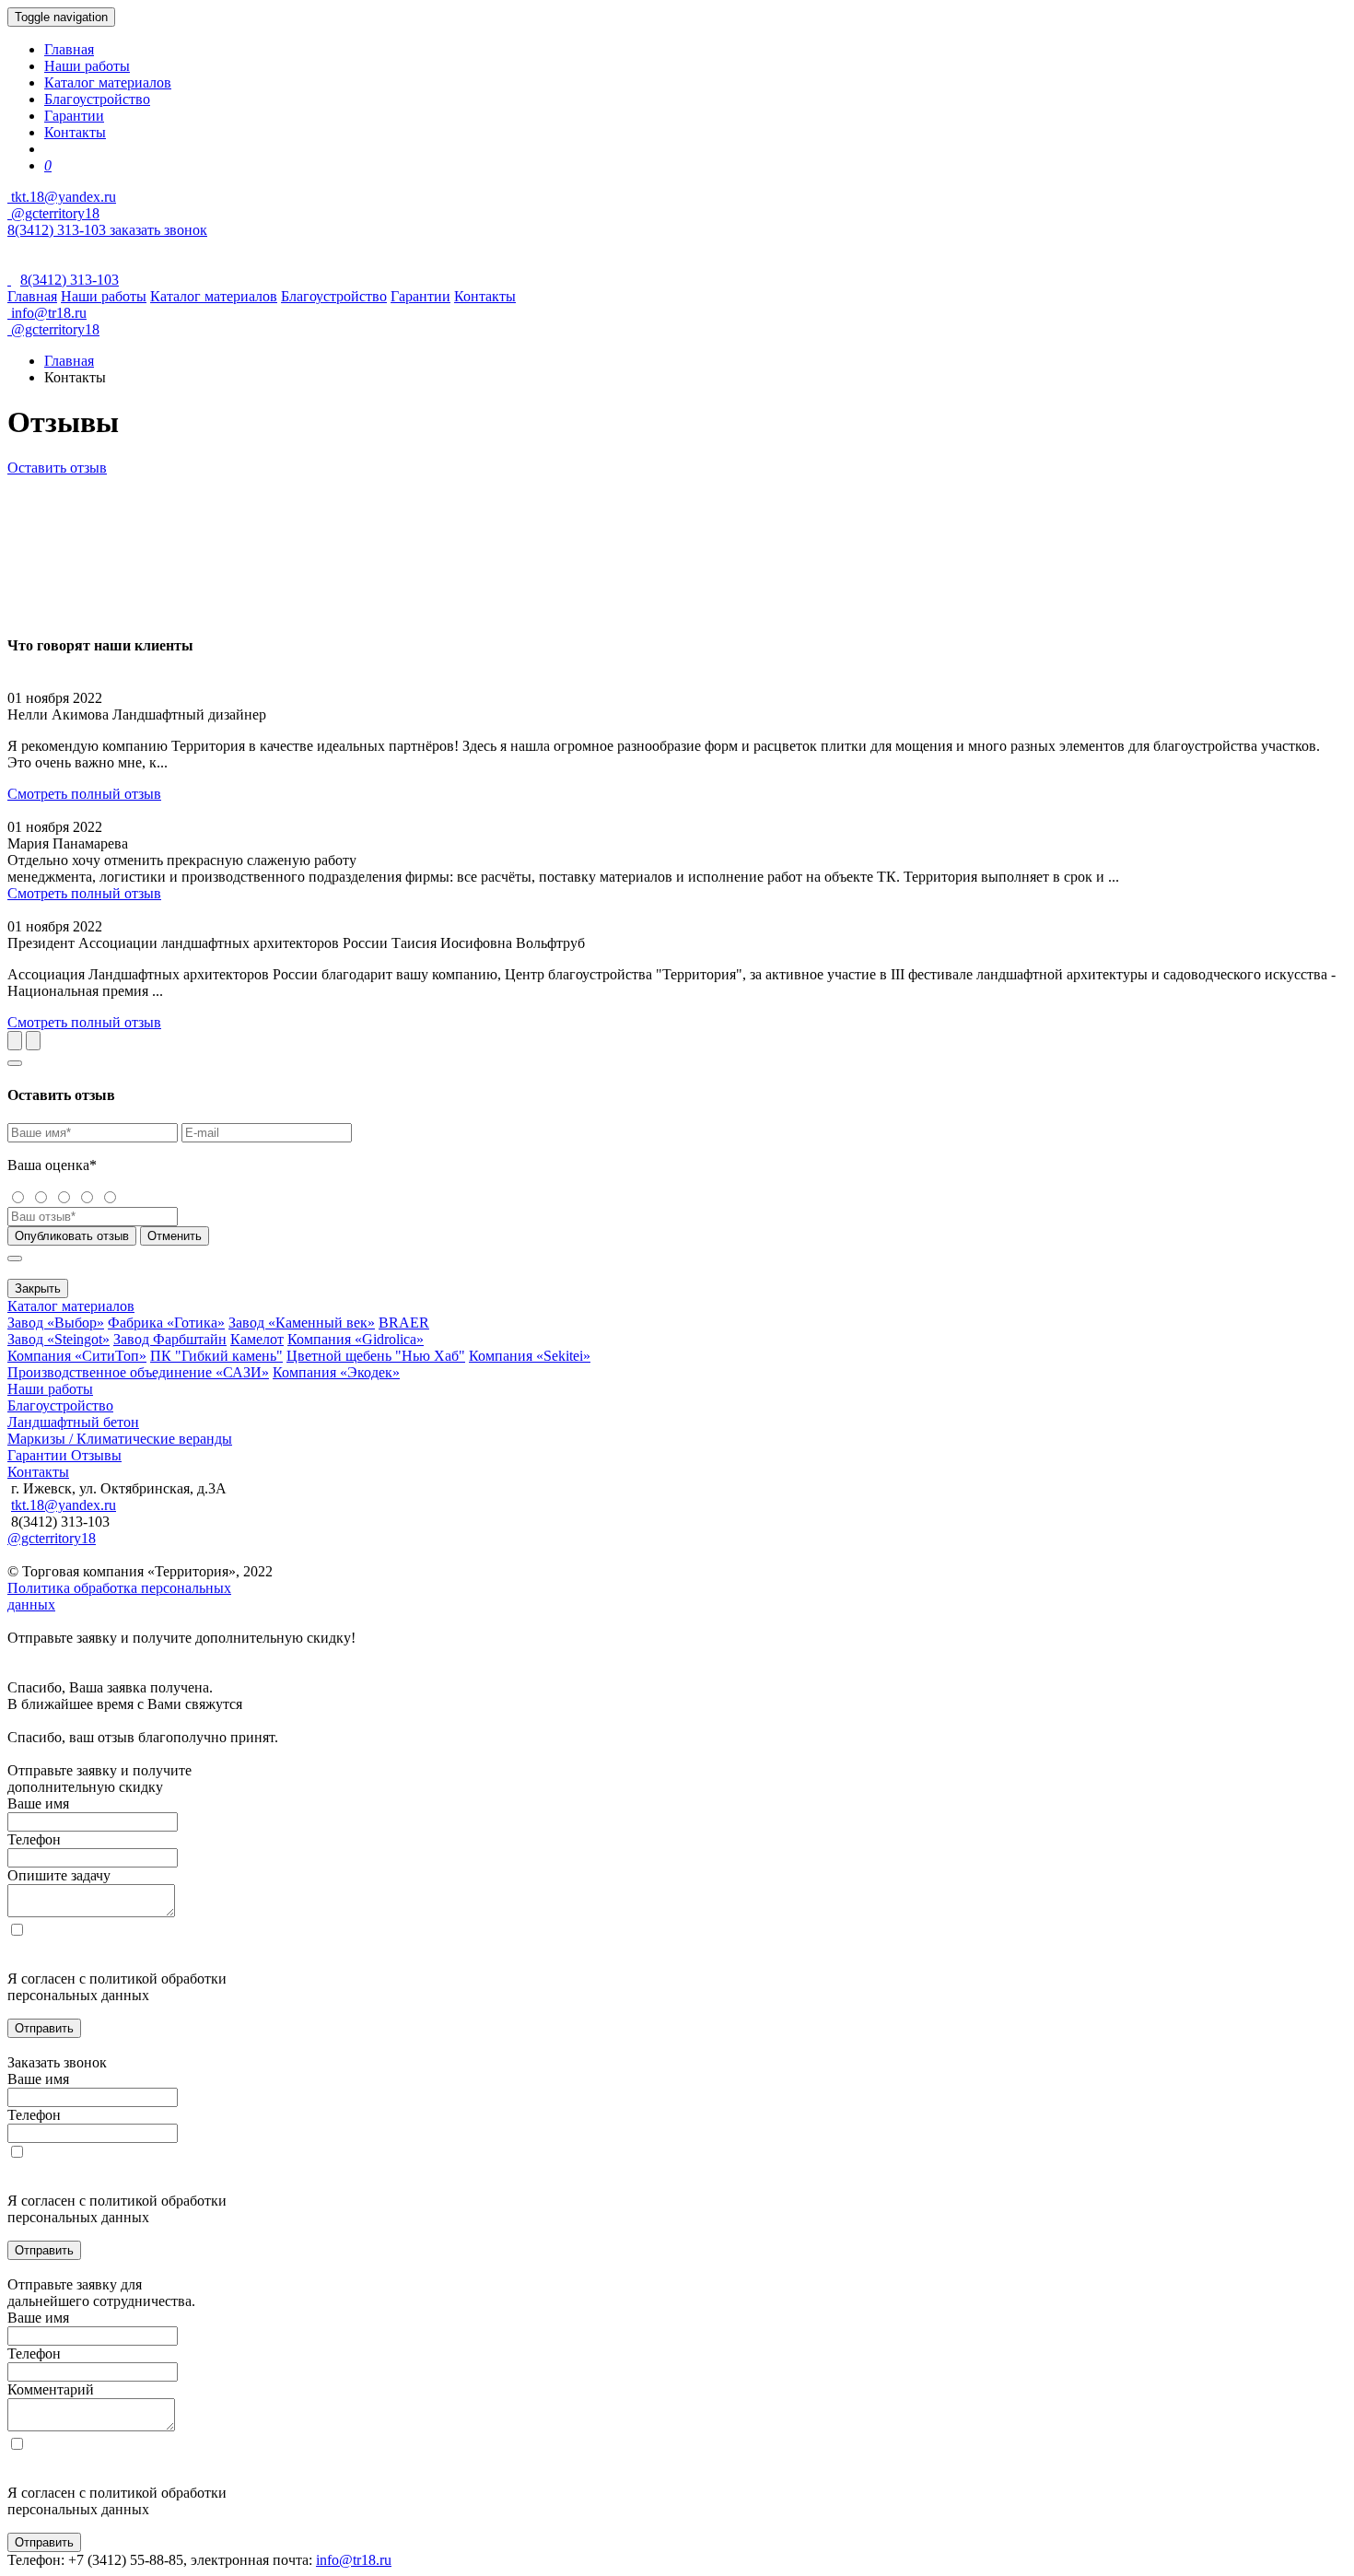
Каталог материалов (108, 82)
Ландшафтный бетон (73, 1422)
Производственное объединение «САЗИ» (138, 1372)
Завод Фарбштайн (170, 1339)
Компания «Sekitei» (530, 1356)
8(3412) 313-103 (58, 230)
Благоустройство (97, 99)
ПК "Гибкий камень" (216, 1356)
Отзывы (96, 1455)
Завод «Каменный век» (302, 1323)
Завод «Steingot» (58, 1339)
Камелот (257, 1339)
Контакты (75, 132)
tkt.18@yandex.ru (64, 1505)
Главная (69, 49)
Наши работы (87, 66)
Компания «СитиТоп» (77, 1356)
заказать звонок (158, 230)
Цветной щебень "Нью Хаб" (376, 1356)
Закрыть (38, 1288)
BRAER (404, 1323)
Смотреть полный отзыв (84, 794)
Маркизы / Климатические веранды (120, 1439)
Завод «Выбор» (56, 1323)
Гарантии (74, 116)
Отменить (175, 1236)
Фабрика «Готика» (166, 1323)
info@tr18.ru (354, 2560)
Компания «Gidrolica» (356, 1339)
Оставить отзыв (57, 468)
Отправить (44, 2028)
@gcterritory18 (53, 213)
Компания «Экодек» (336, 1372)
